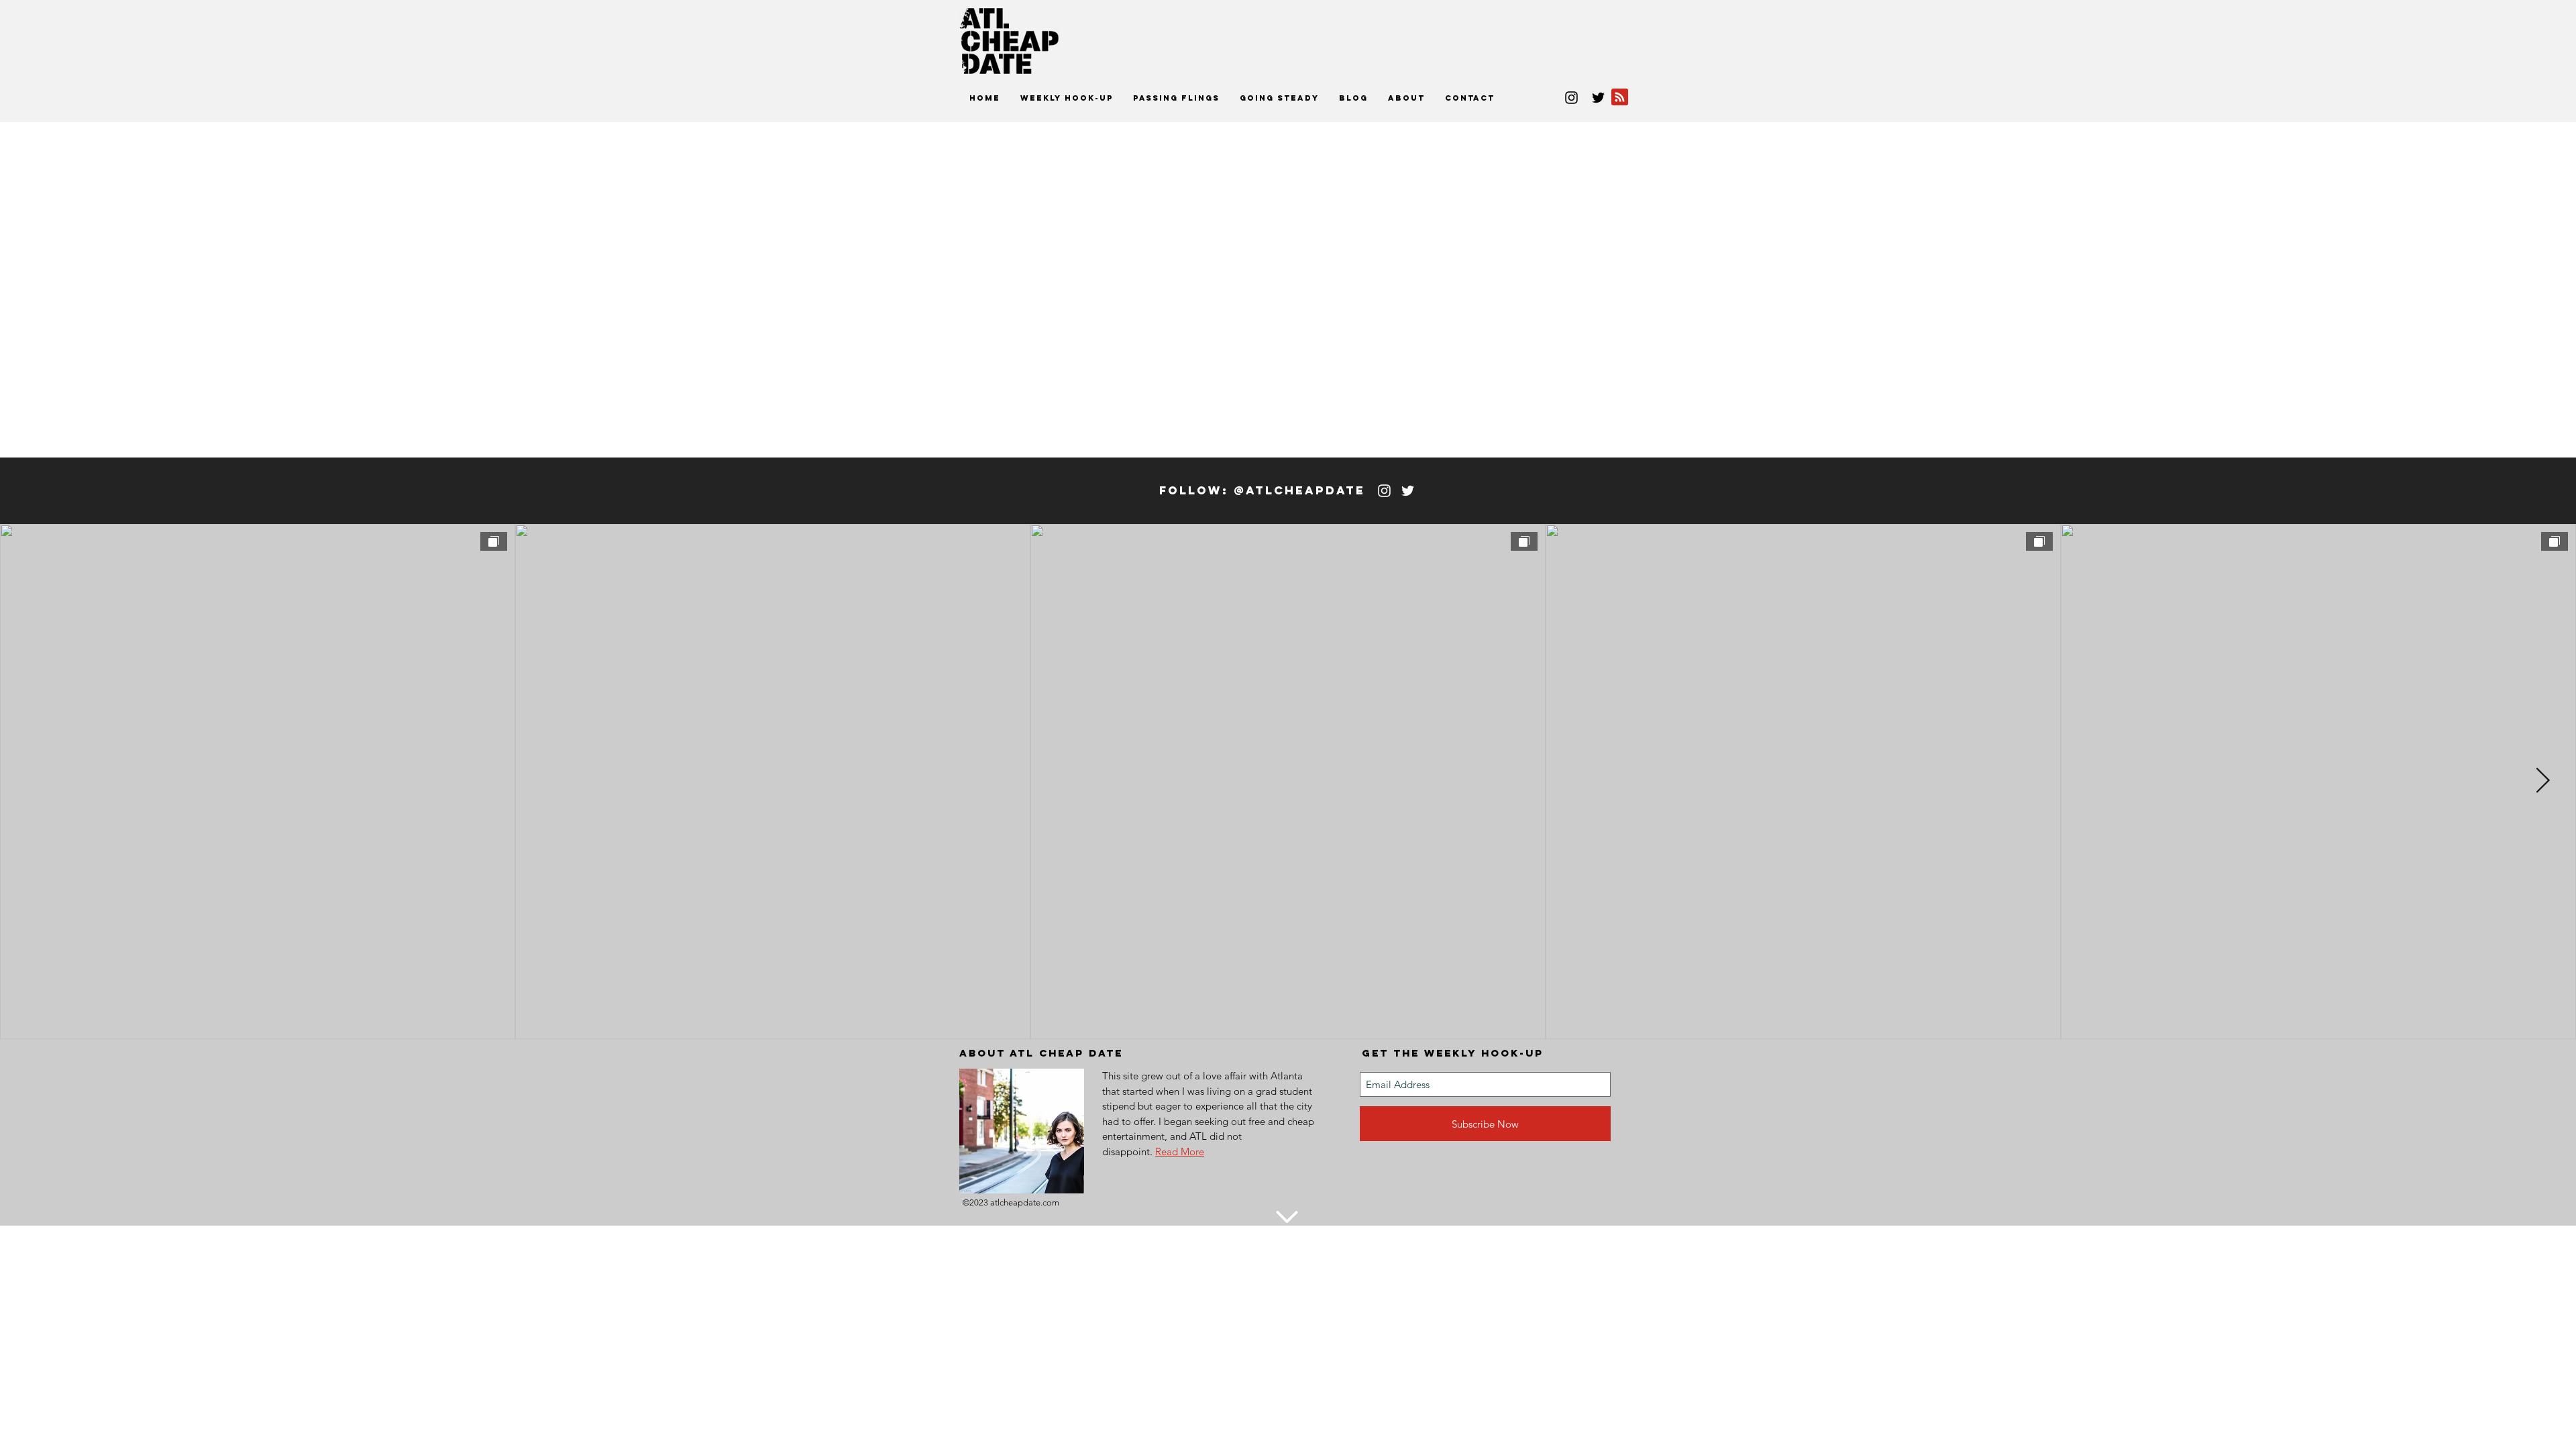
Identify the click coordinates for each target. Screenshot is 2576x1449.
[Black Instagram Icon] (1571, 98)
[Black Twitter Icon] (1598, 98)
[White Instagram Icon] (1384, 491)
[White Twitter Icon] (1408, 491)
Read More (1180, 1151)
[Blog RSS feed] (1620, 98)
